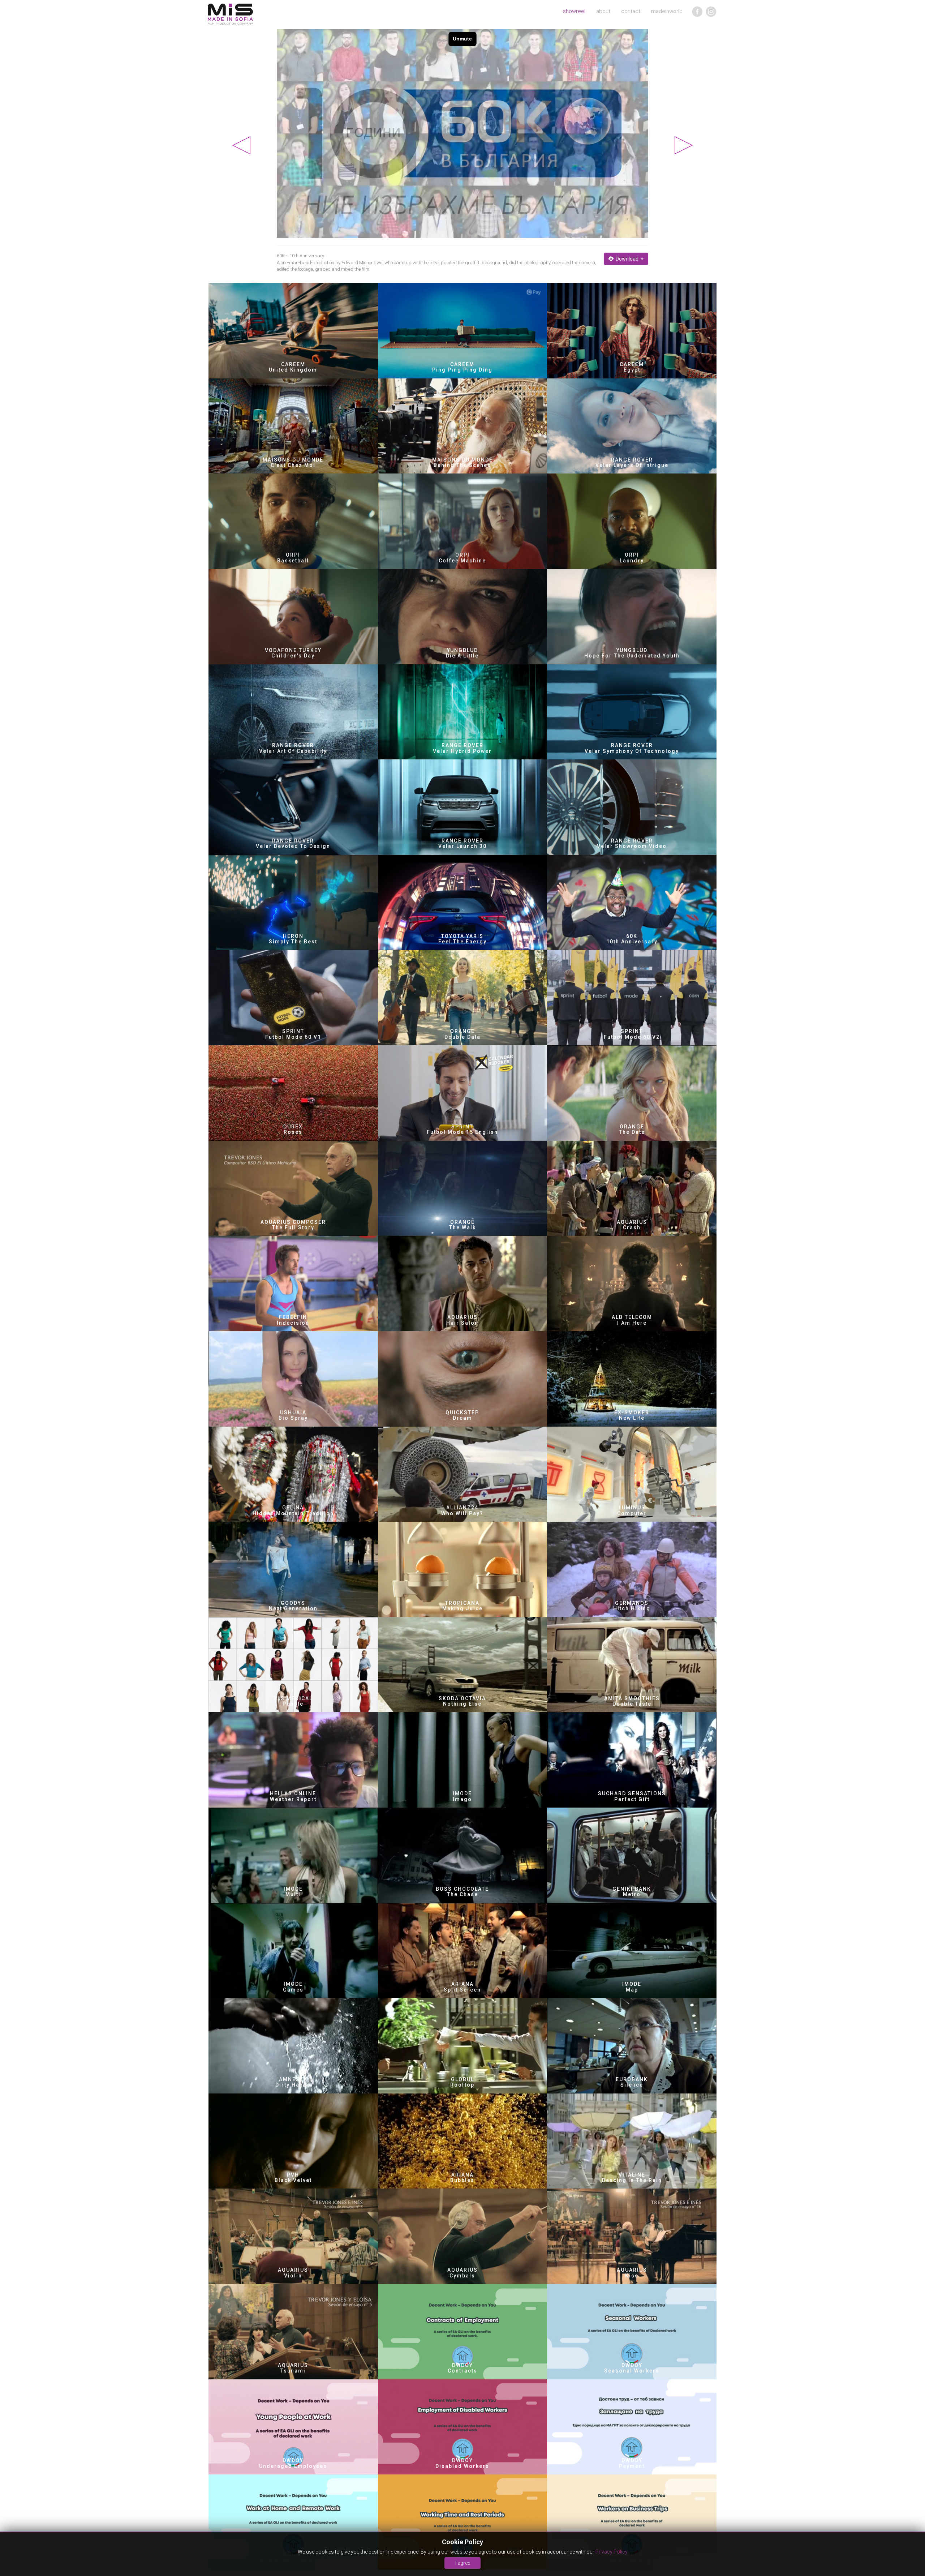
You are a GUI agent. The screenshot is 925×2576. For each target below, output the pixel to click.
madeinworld (667, 11)
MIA (230, 14)
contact (631, 11)
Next (684, 145)
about (603, 11)
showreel (574, 11)
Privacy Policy (612, 2552)
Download (627, 259)
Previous (241, 145)
